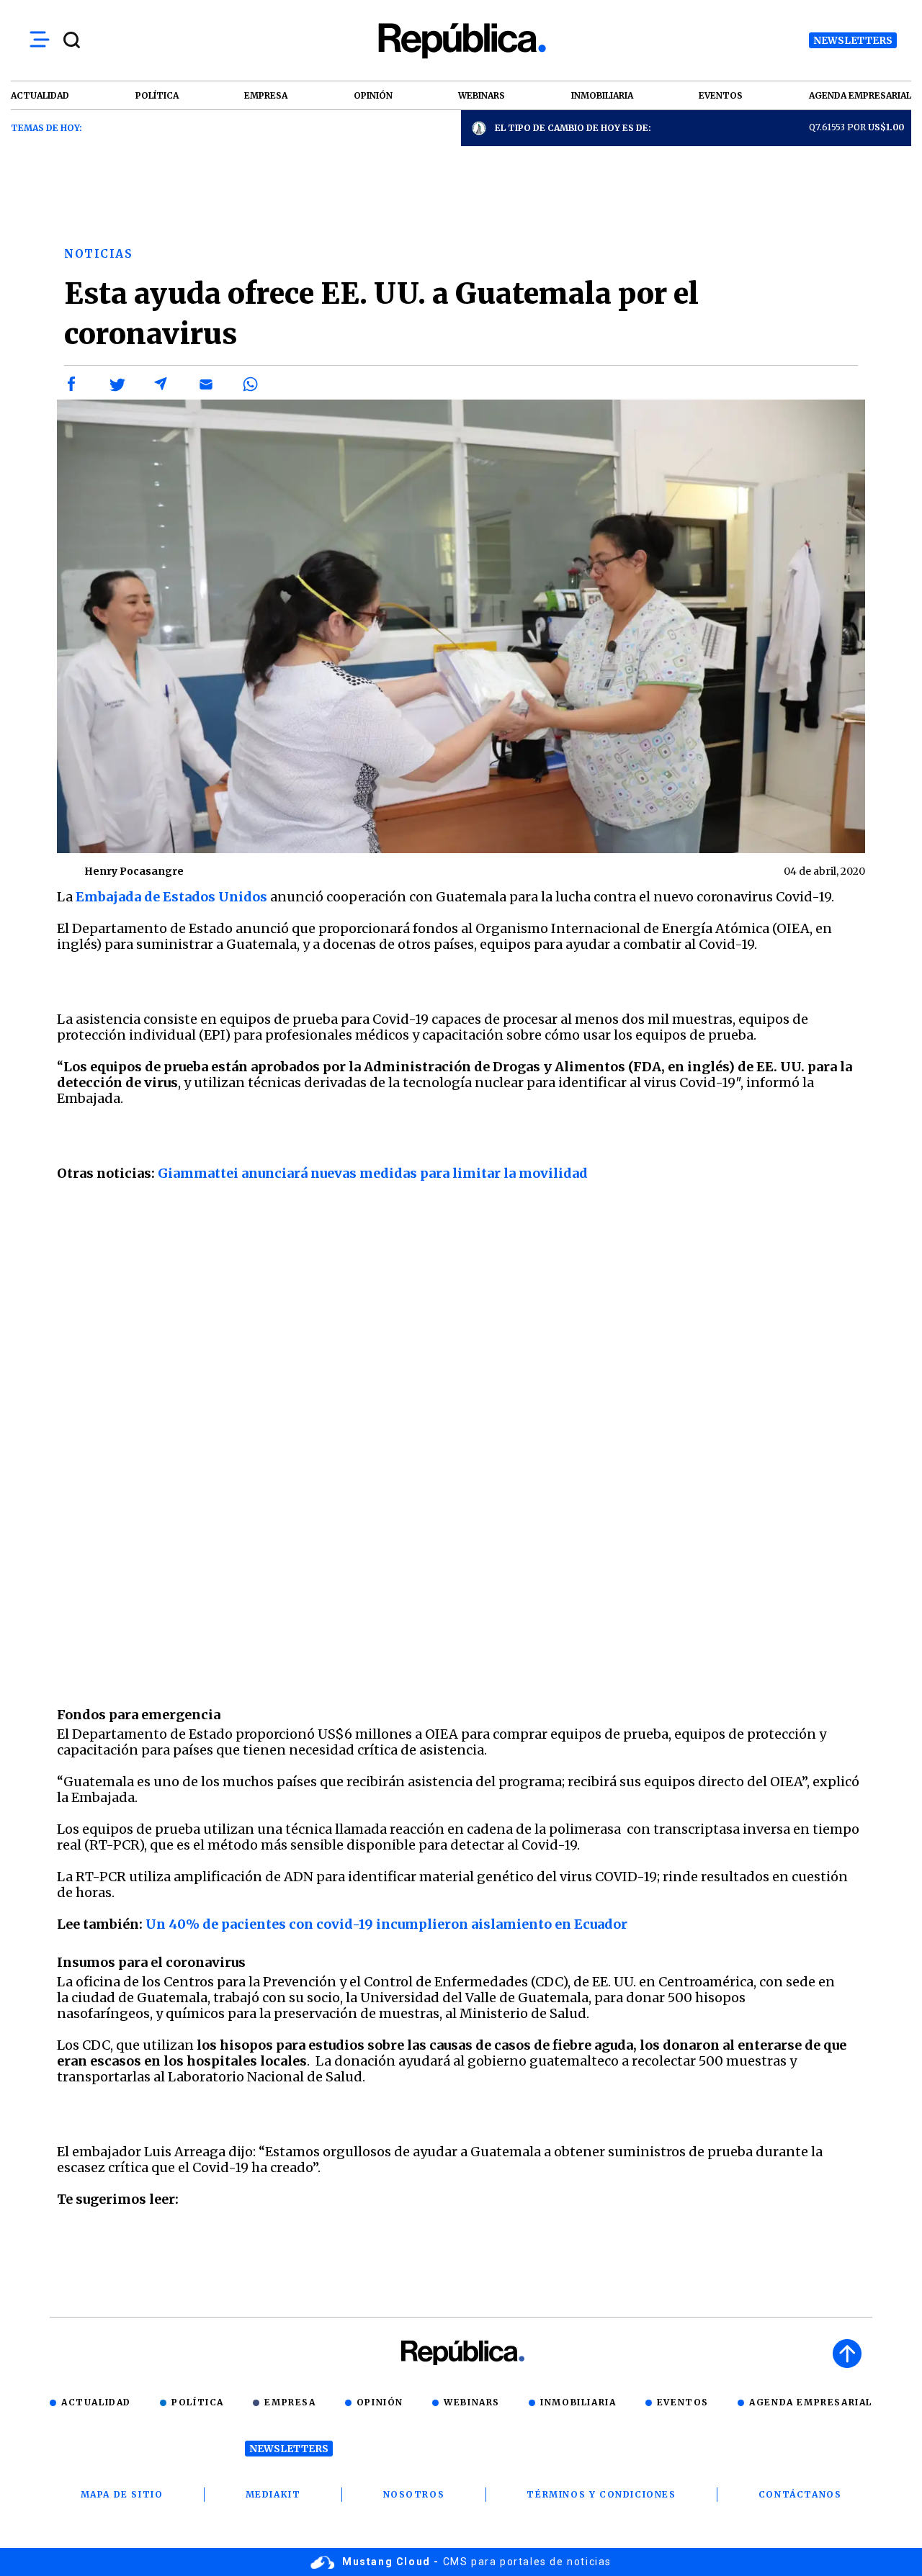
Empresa (290, 2402)
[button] (72, 384)
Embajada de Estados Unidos (171, 897)
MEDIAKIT (273, 2494)
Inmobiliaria (578, 2402)
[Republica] (461, 41)
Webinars (472, 2402)
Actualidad (96, 2402)
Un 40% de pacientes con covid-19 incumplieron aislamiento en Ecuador (386, 1924)
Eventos (683, 2402)
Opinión (380, 2402)
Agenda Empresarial (811, 2402)
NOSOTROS (414, 2494)
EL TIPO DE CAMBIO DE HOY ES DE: (573, 128)
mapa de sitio (122, 2494)
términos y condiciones (601, 2494)
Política (198, 2402)
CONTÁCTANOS (800, 2494)
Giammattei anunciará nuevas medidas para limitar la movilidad (373, 1173)
